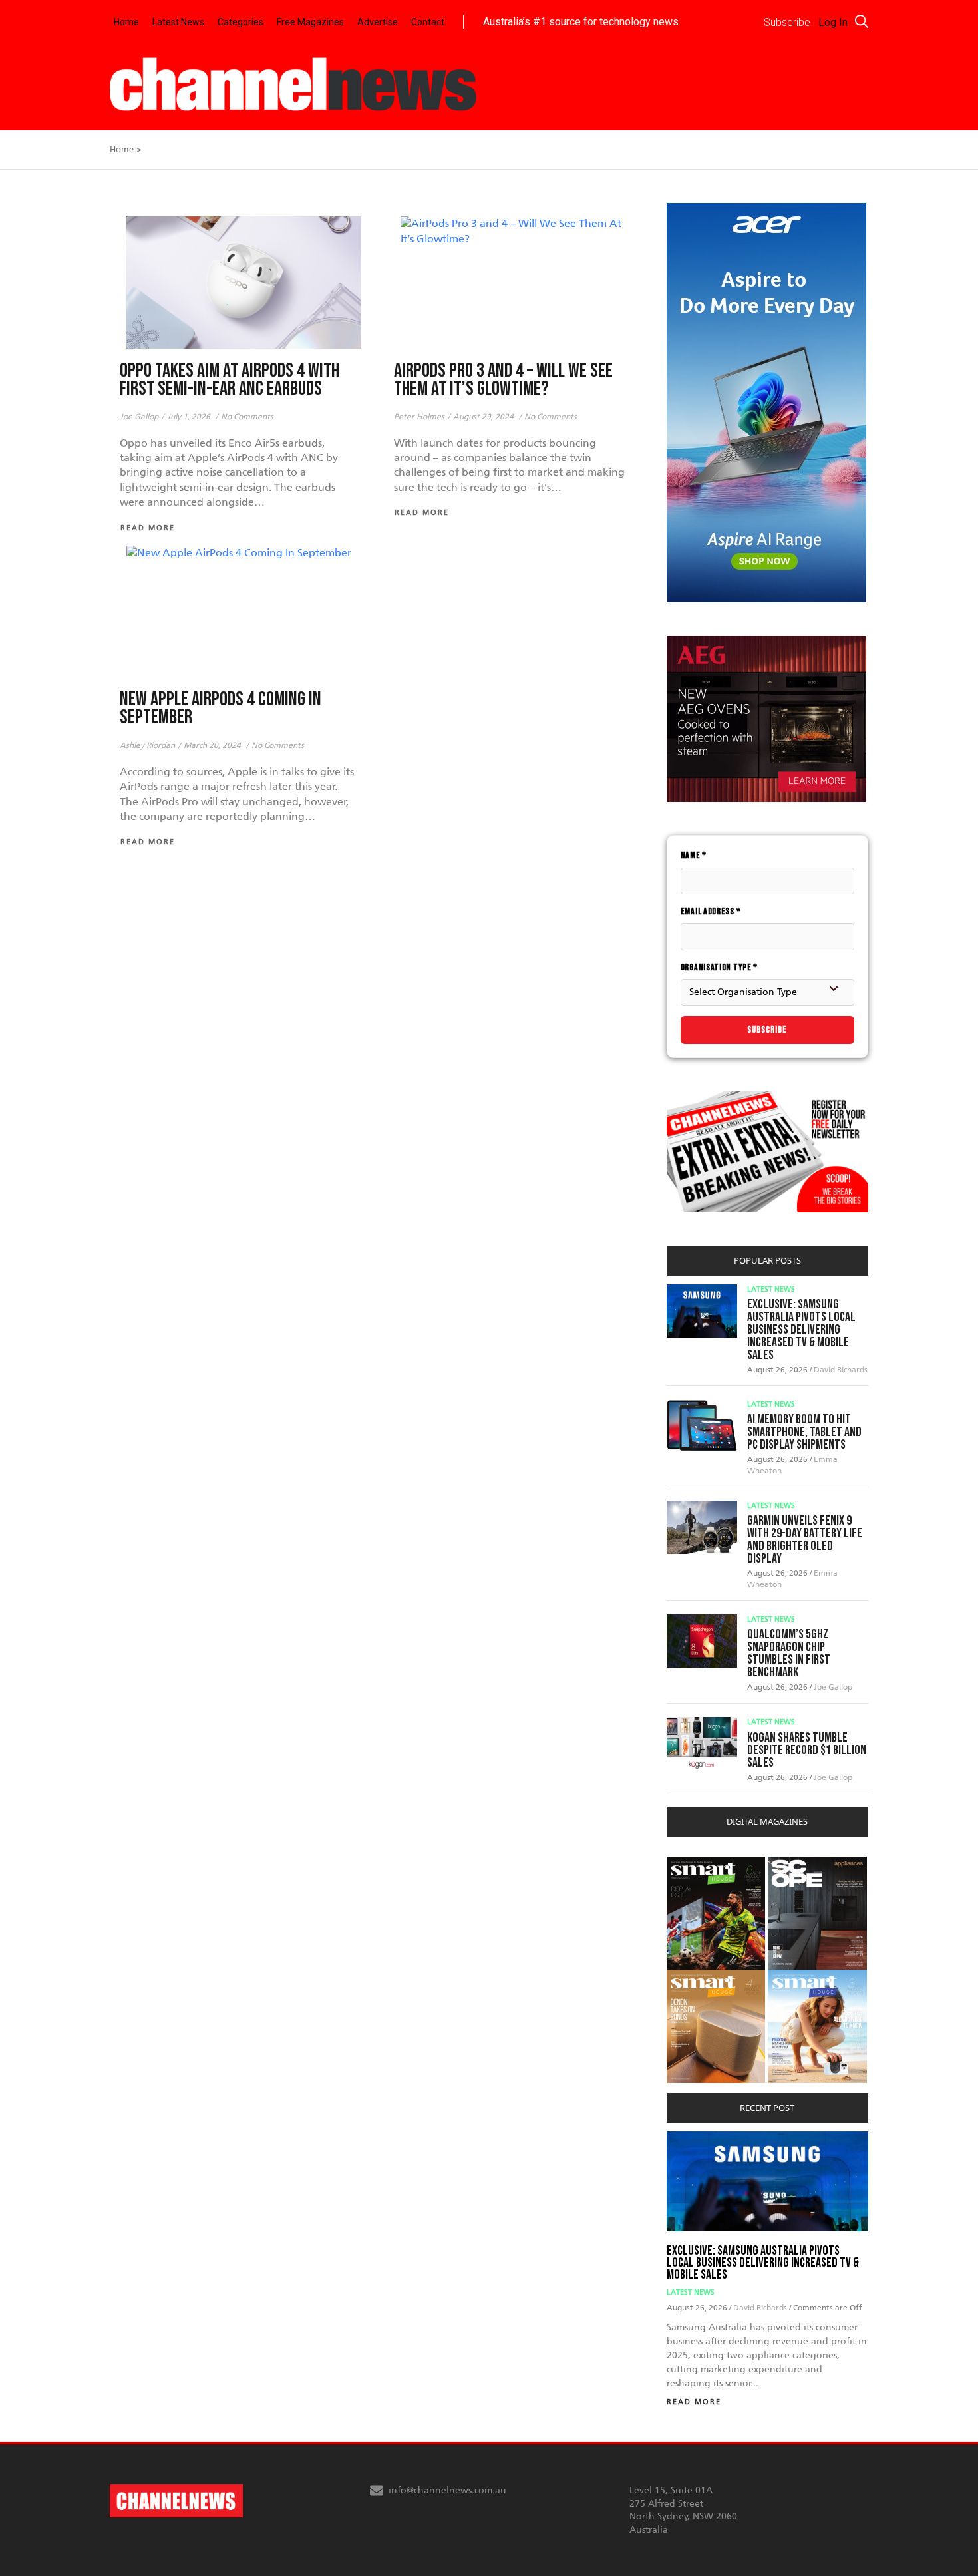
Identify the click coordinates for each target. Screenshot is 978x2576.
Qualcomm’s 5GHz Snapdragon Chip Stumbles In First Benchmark (789, 1653)
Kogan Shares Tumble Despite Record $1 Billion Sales (807, 1750)
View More (694, 1864)
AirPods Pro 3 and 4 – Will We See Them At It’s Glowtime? (503, 380)
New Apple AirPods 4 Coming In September (221, 709)
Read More (694, 2402)
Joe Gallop (833, 1687)
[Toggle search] (862, 21)
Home (126, 22)
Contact (428, 22)
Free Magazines (310, 22)
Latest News (178, 22)
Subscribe (767, 1030)
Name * (694, 855)
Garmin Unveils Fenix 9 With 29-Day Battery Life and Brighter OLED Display (805, 1540)
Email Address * (711, 911)
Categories (241, 22)
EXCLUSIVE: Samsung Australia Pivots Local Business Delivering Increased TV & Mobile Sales (801, 1330)
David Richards (841, 1370)
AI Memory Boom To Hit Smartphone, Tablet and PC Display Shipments (804, 1432)
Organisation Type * (719, 967)
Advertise (378, 22)
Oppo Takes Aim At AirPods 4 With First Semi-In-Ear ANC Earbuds (230, 380)
